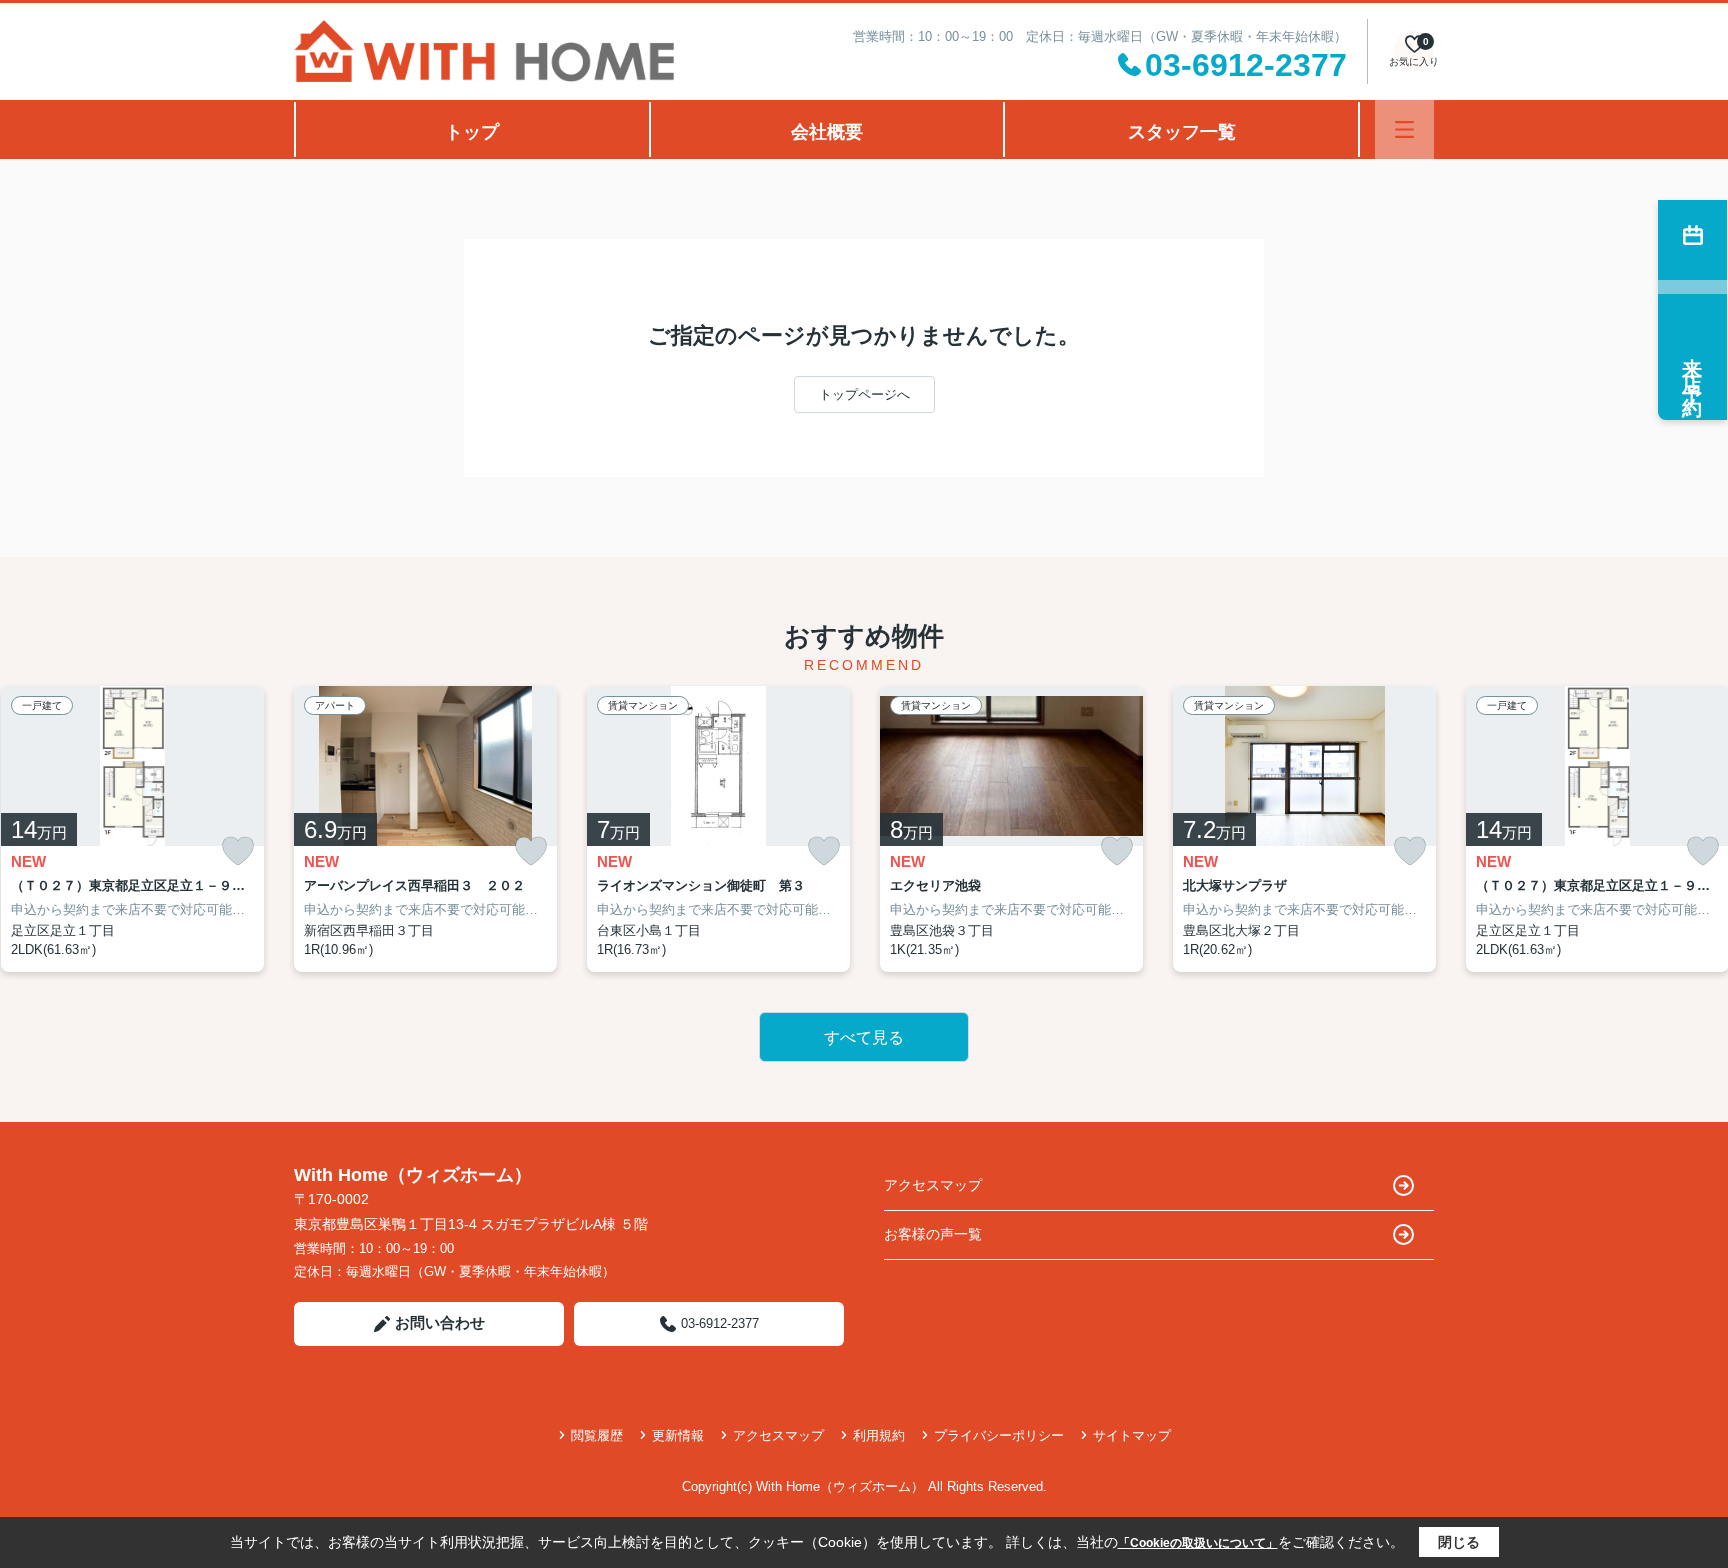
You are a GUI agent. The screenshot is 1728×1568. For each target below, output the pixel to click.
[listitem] (425, 829)
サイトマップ (1132, 1435)
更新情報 (678, 1435)
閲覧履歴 (597, 1435)
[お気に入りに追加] (238, 851)
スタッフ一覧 (1182, 132)
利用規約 (879, 1435)
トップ (472, 132)
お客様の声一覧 (933, 1234)
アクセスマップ (933, 1185)
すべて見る (864, 1037)
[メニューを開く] (1404, 129)
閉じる (1459, 1542)
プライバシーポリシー (999, 1435)
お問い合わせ (440, 1322)
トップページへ (864, 394)
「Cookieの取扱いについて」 (1198, 1543)
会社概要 (827, 132)
